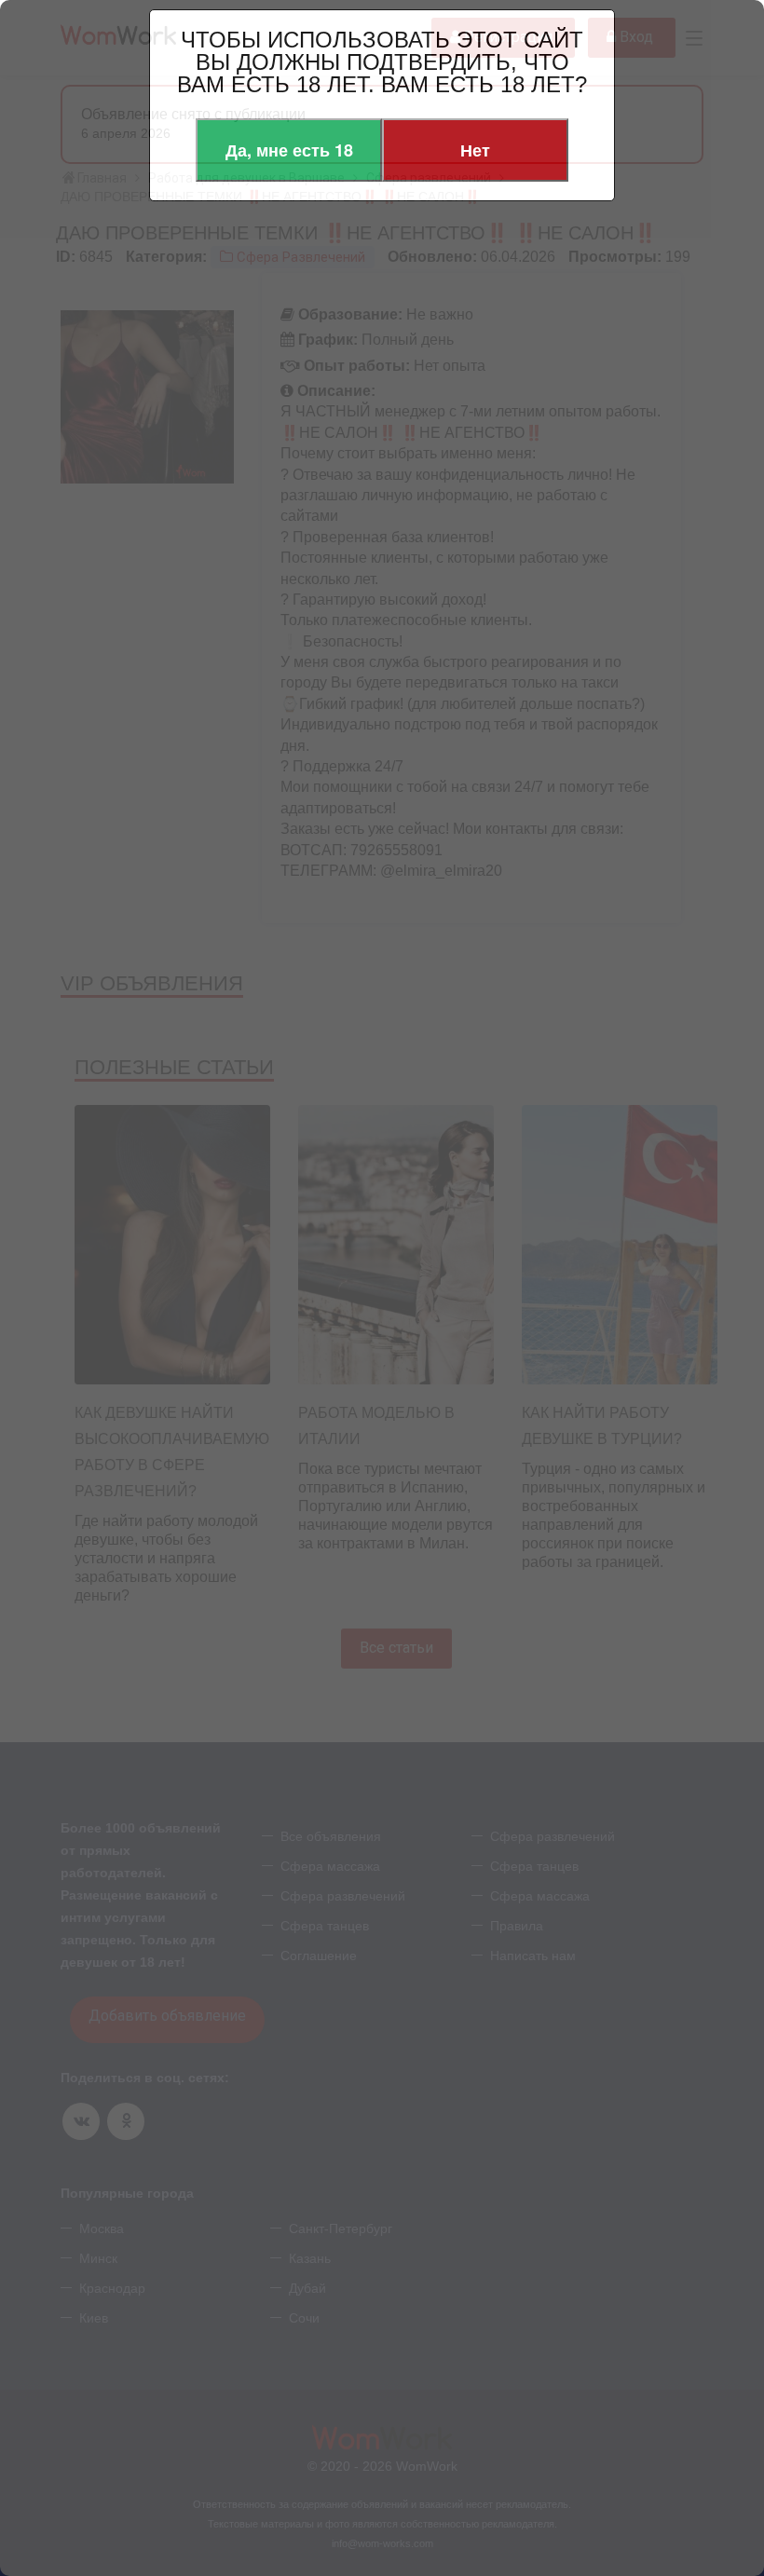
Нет (475, 150)
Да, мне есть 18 (289, 150)
